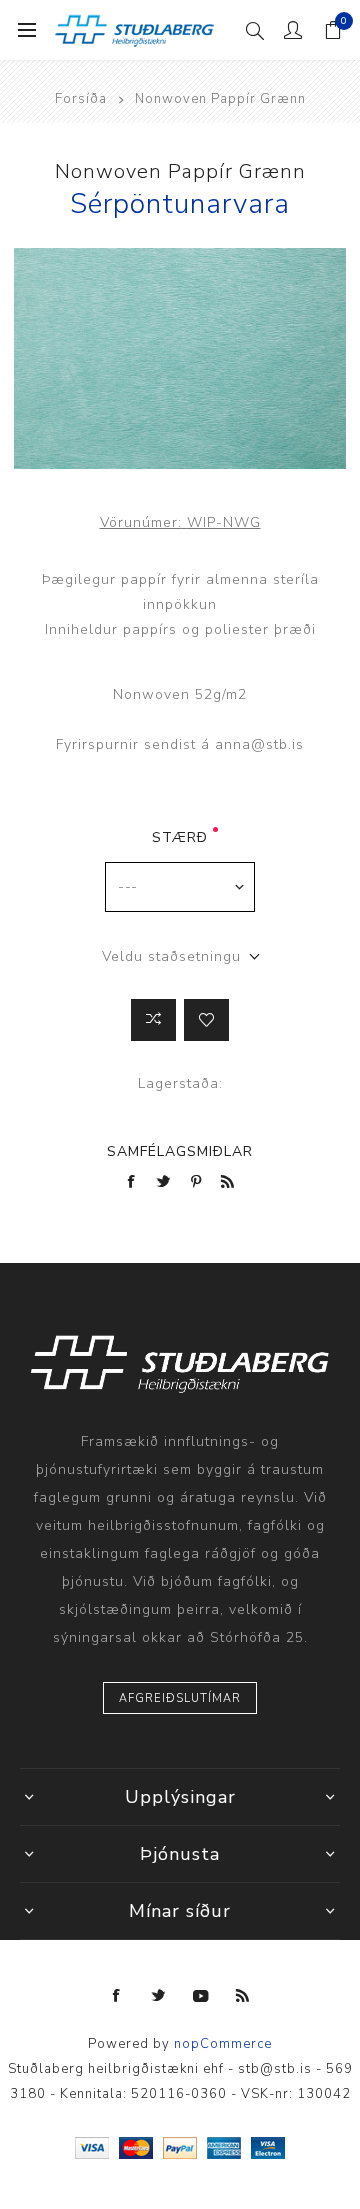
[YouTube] (201, 1996)
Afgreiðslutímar (180, 1698)
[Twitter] (159, 1996)
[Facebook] (117, 1996)
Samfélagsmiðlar (180, 1151)
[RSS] (243, 1996)
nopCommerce (223, 2044)
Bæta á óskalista (206, 1020)
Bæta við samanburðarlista (153, 1020)
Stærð (180, 837)
